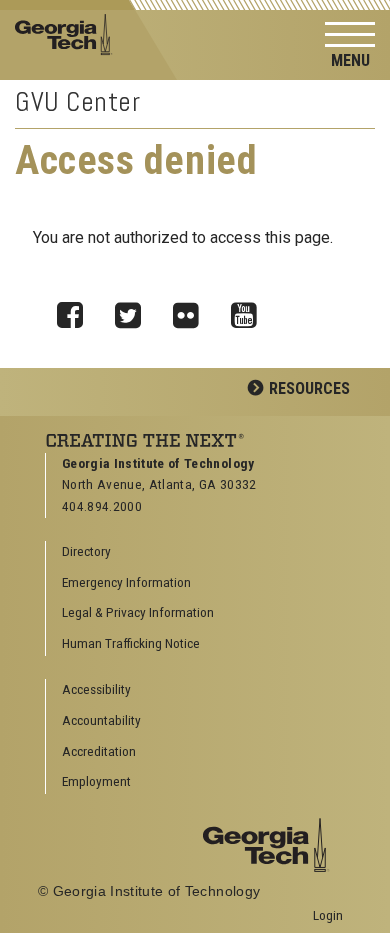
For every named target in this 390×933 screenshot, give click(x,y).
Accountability (101, 720)
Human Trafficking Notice (131, 643)
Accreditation (99, 751)
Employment (96, 781)
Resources (309, 388)
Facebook (77, 310)
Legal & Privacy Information (138, 612)
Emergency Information (126, 582)
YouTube (251, 310)
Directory (86, 551)
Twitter (135, 310)
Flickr (193, 310)
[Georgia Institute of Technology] (69, 33)
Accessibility (96, 689)
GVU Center (78, 101)
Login (328, 915)
